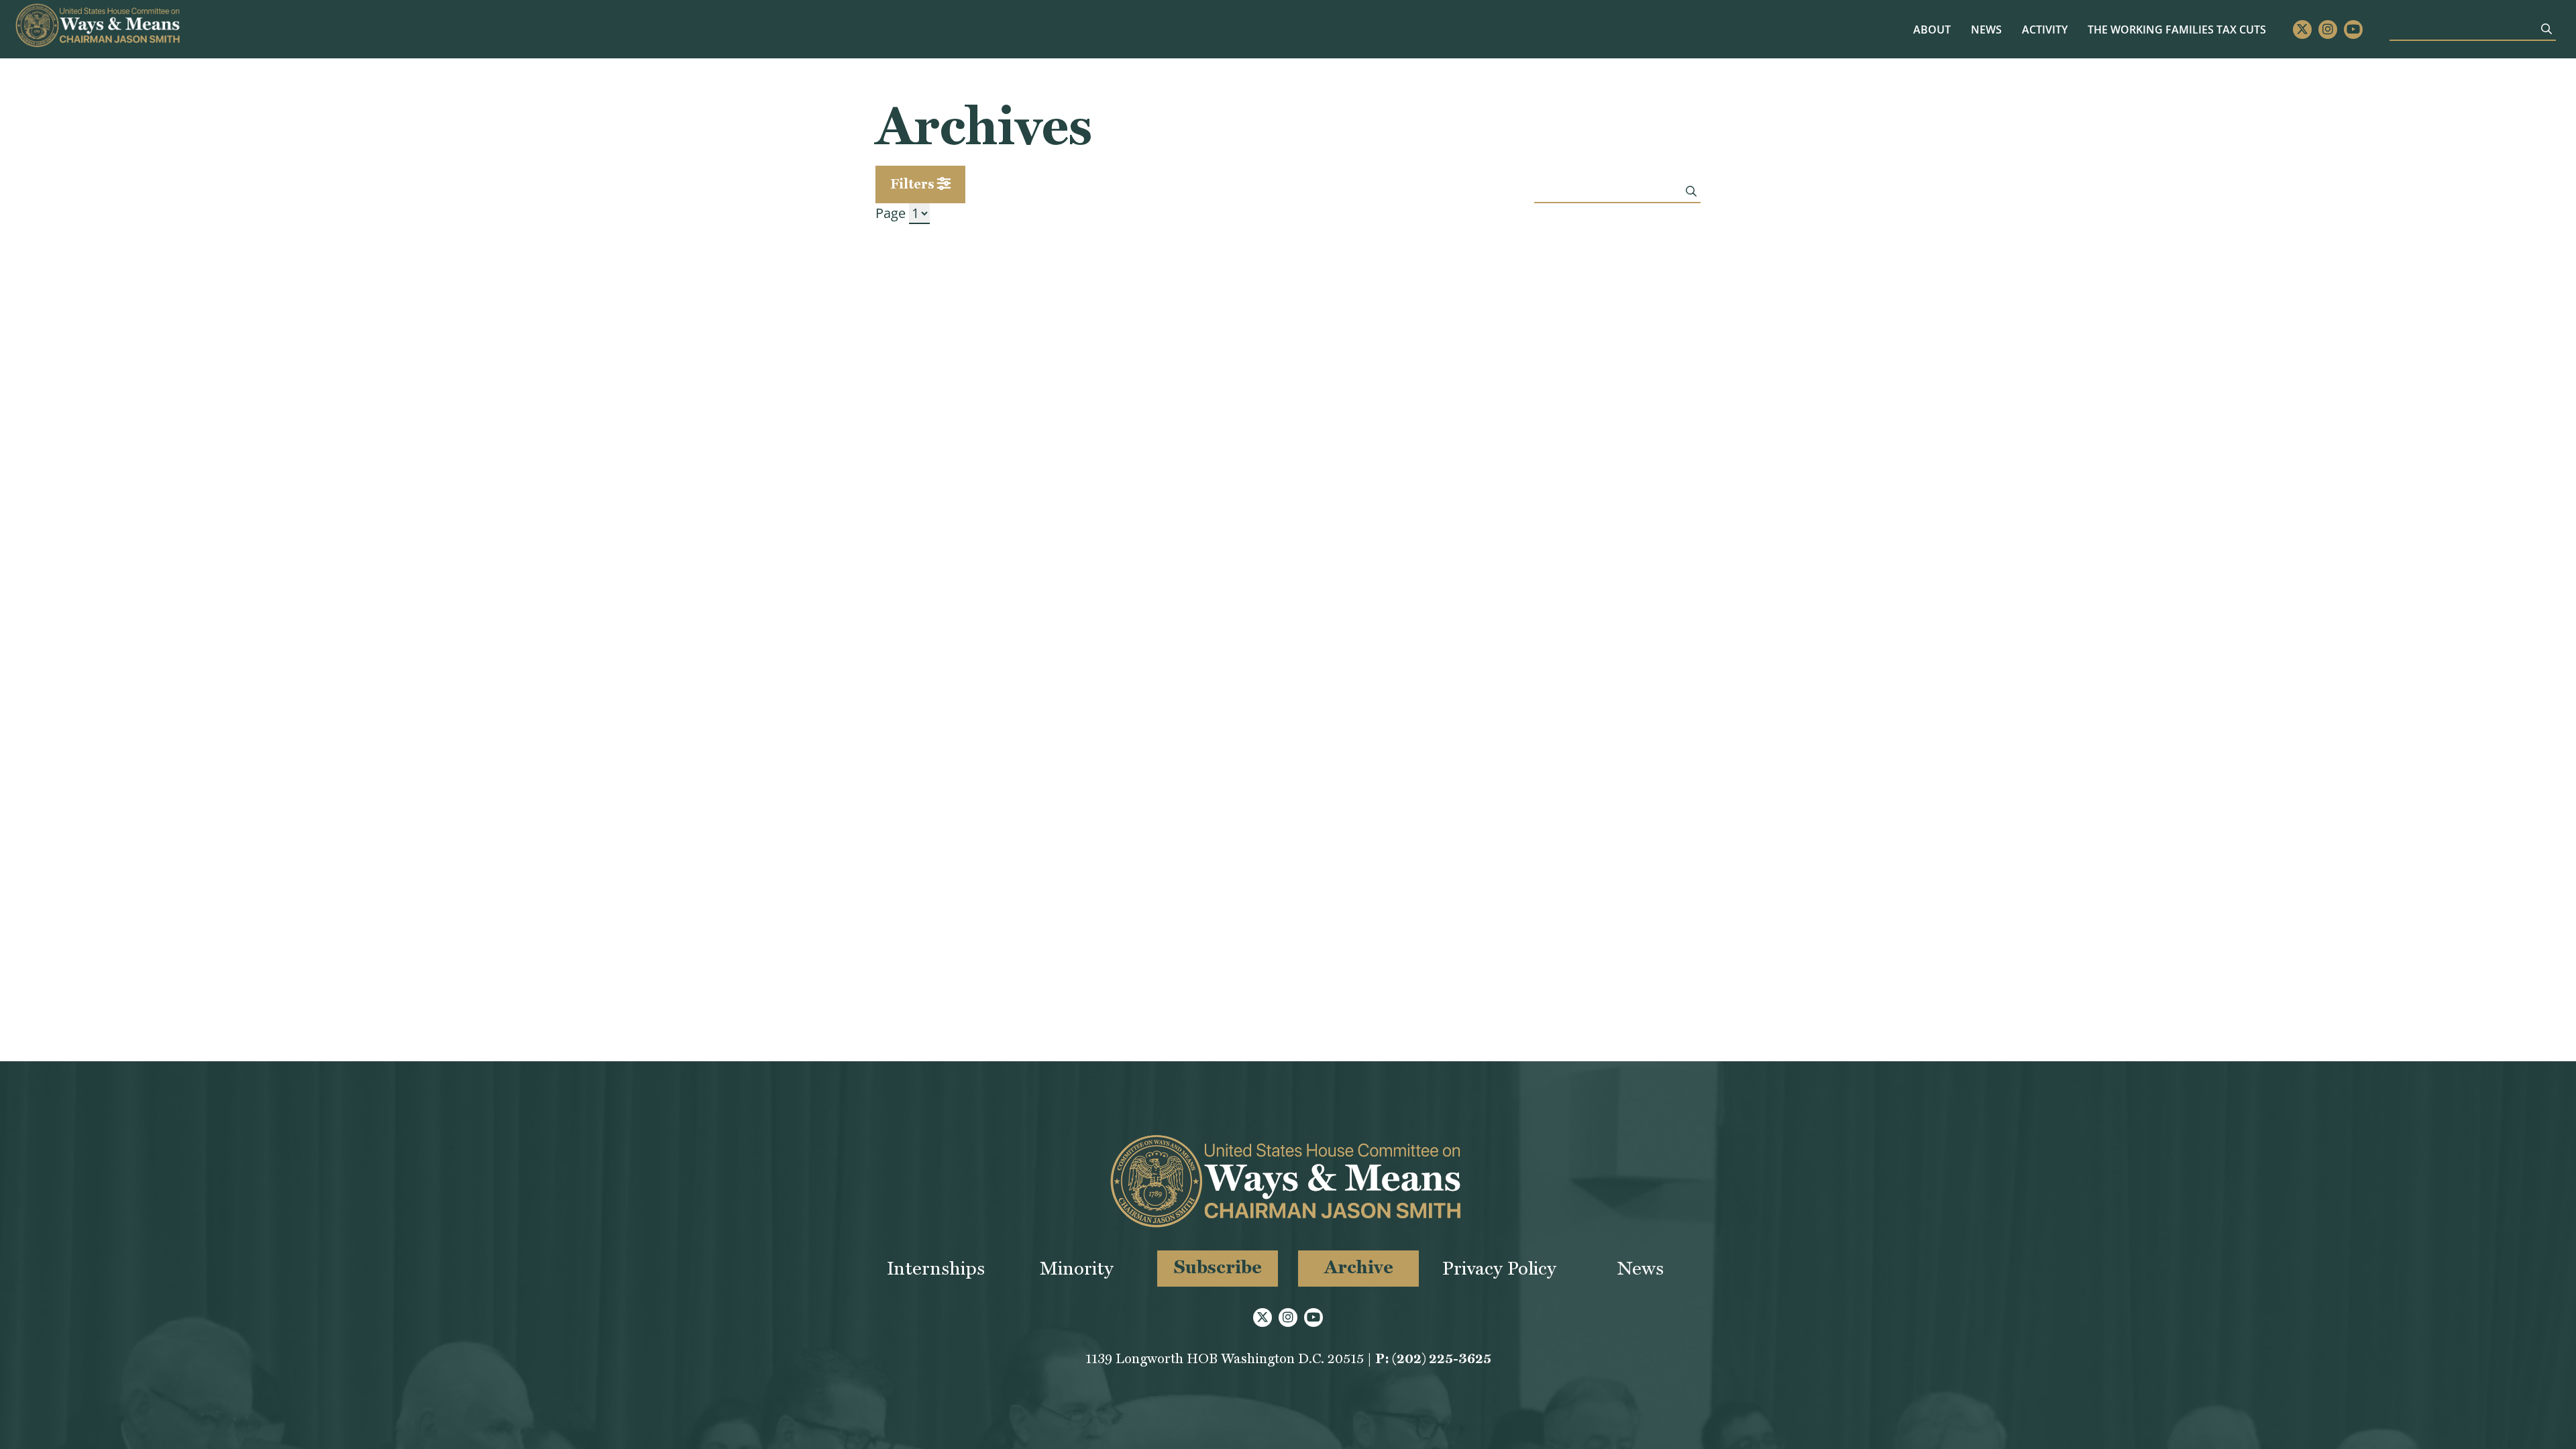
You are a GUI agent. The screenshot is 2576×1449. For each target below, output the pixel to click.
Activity (2045, 30)
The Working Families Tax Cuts (2177, 30)
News (1986, 30)
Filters (914, 184)
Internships (936, 1268)
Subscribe (1218, 1267)
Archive (1359, 1267)
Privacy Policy (1499, 1268)
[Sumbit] (2546, 29)
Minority (1077, 1268)
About (1932, 30)
